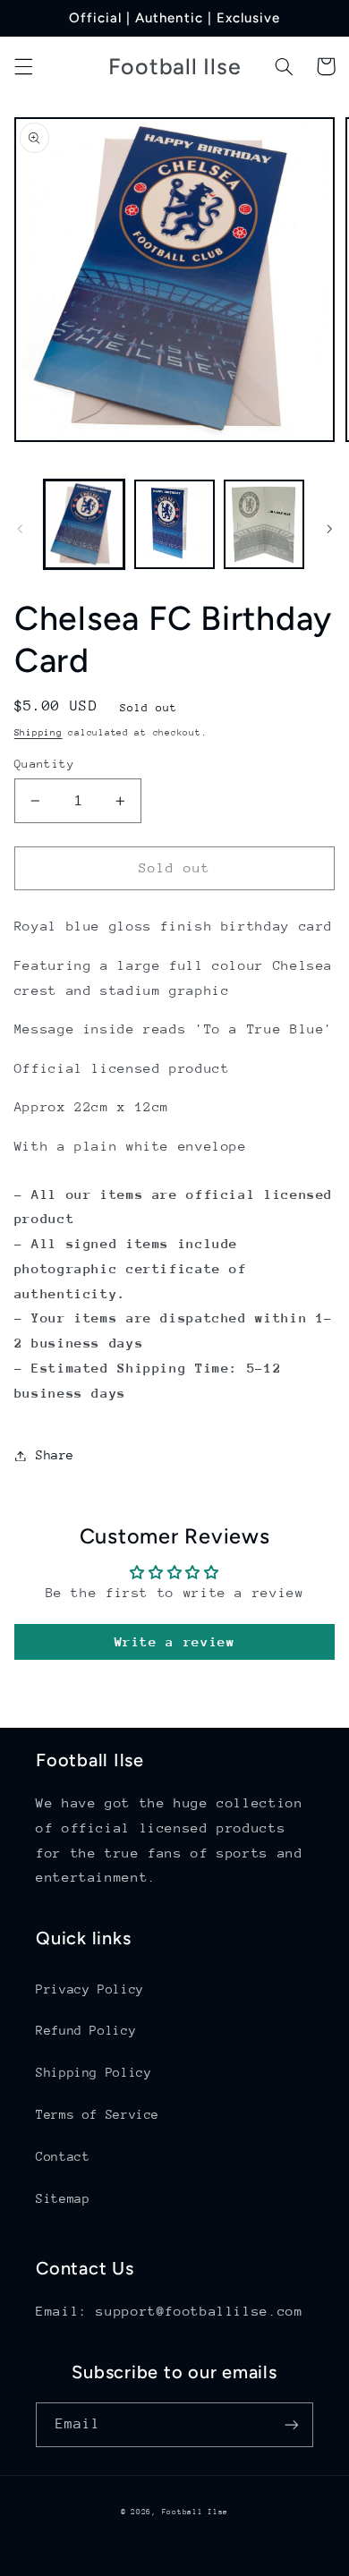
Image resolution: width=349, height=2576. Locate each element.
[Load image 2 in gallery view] (174, 524)
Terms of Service (98, 2114)
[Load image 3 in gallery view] (264, 524)
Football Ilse (196, 2512)
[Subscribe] (292, 2424)
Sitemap (63, 2198)
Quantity (44, 764)
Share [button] (55, 1455)
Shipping (38, 733)
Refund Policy (86, 2030)
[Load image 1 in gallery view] (84, 524)
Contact (63, 2156)
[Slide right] (329, 529)
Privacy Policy (90, 1989)
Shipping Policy (94, 2072)
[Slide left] (20, 529)
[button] (23, 66)
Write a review (175, 1641)
